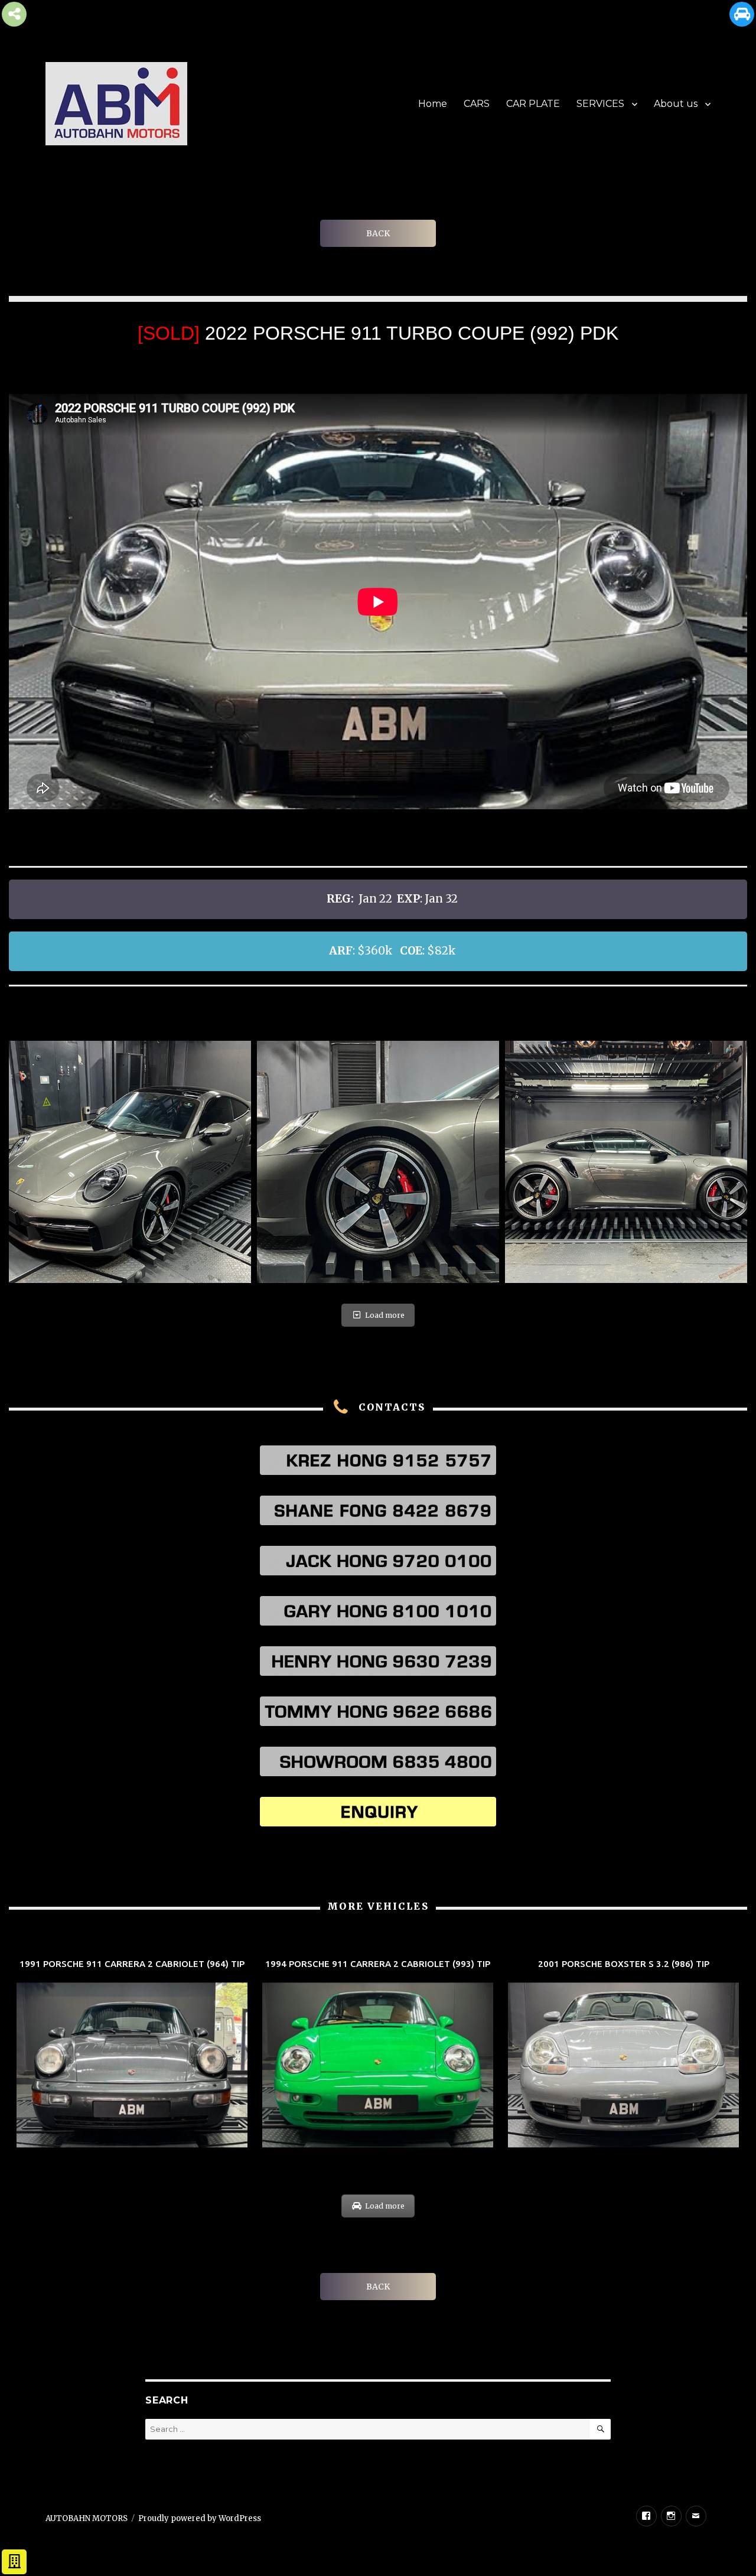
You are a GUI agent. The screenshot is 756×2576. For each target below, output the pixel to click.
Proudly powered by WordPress (200, 2518)
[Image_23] (130, 1162)
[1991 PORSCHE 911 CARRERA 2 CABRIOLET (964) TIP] (132, 2055)
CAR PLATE (533, 104)
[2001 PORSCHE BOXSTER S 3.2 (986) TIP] (623, 2055)
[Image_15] (378, 1162)
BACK (378, 233)
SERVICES (600, 104)
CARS (477, 104)
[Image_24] (626, 1162)
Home (433, 104)
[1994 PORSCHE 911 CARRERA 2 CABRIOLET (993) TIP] (378, 2055)
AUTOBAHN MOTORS (87, 2518)
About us (676, 104)
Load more (385, 1315)
